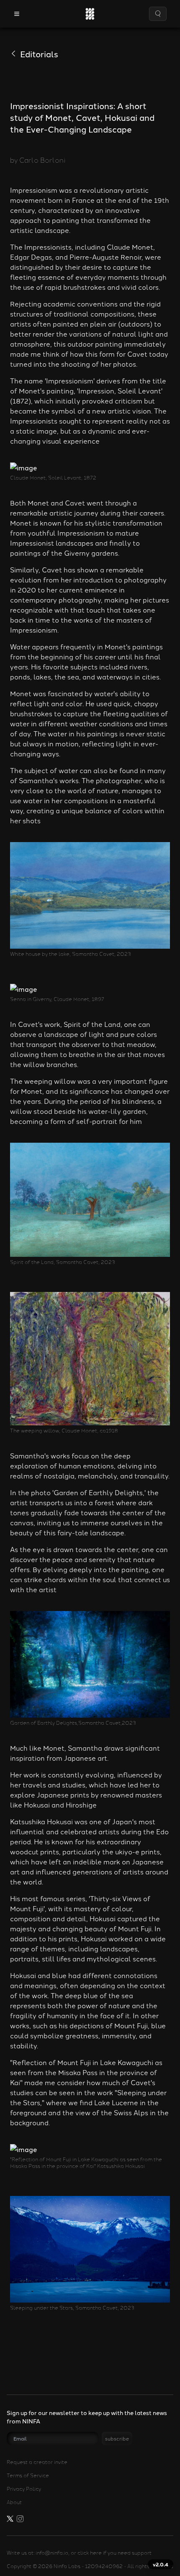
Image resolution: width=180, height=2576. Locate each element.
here (96, 2552)
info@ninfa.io (52, 2552)
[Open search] (158, 14)
